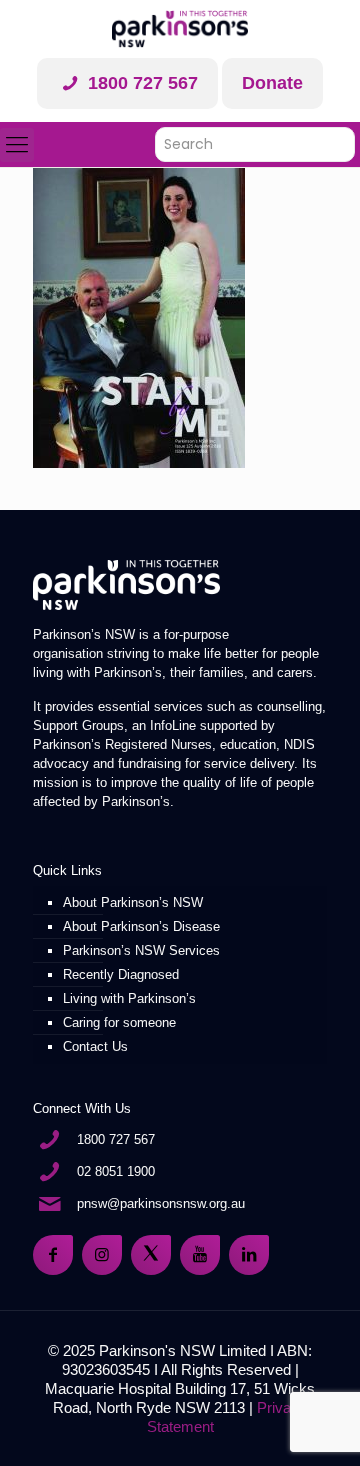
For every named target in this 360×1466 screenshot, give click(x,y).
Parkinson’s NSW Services (141, 950)
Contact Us (95, 1046)
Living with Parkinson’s (129, 998)
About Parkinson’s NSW (133, 902)
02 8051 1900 (116, 1171)
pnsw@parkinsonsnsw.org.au (161, 1203)
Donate (272, 83)
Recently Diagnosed (121, 974)
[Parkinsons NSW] (180, 29)
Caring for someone (119, 1022)
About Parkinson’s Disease (141, 926)
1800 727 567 (140, 83)
